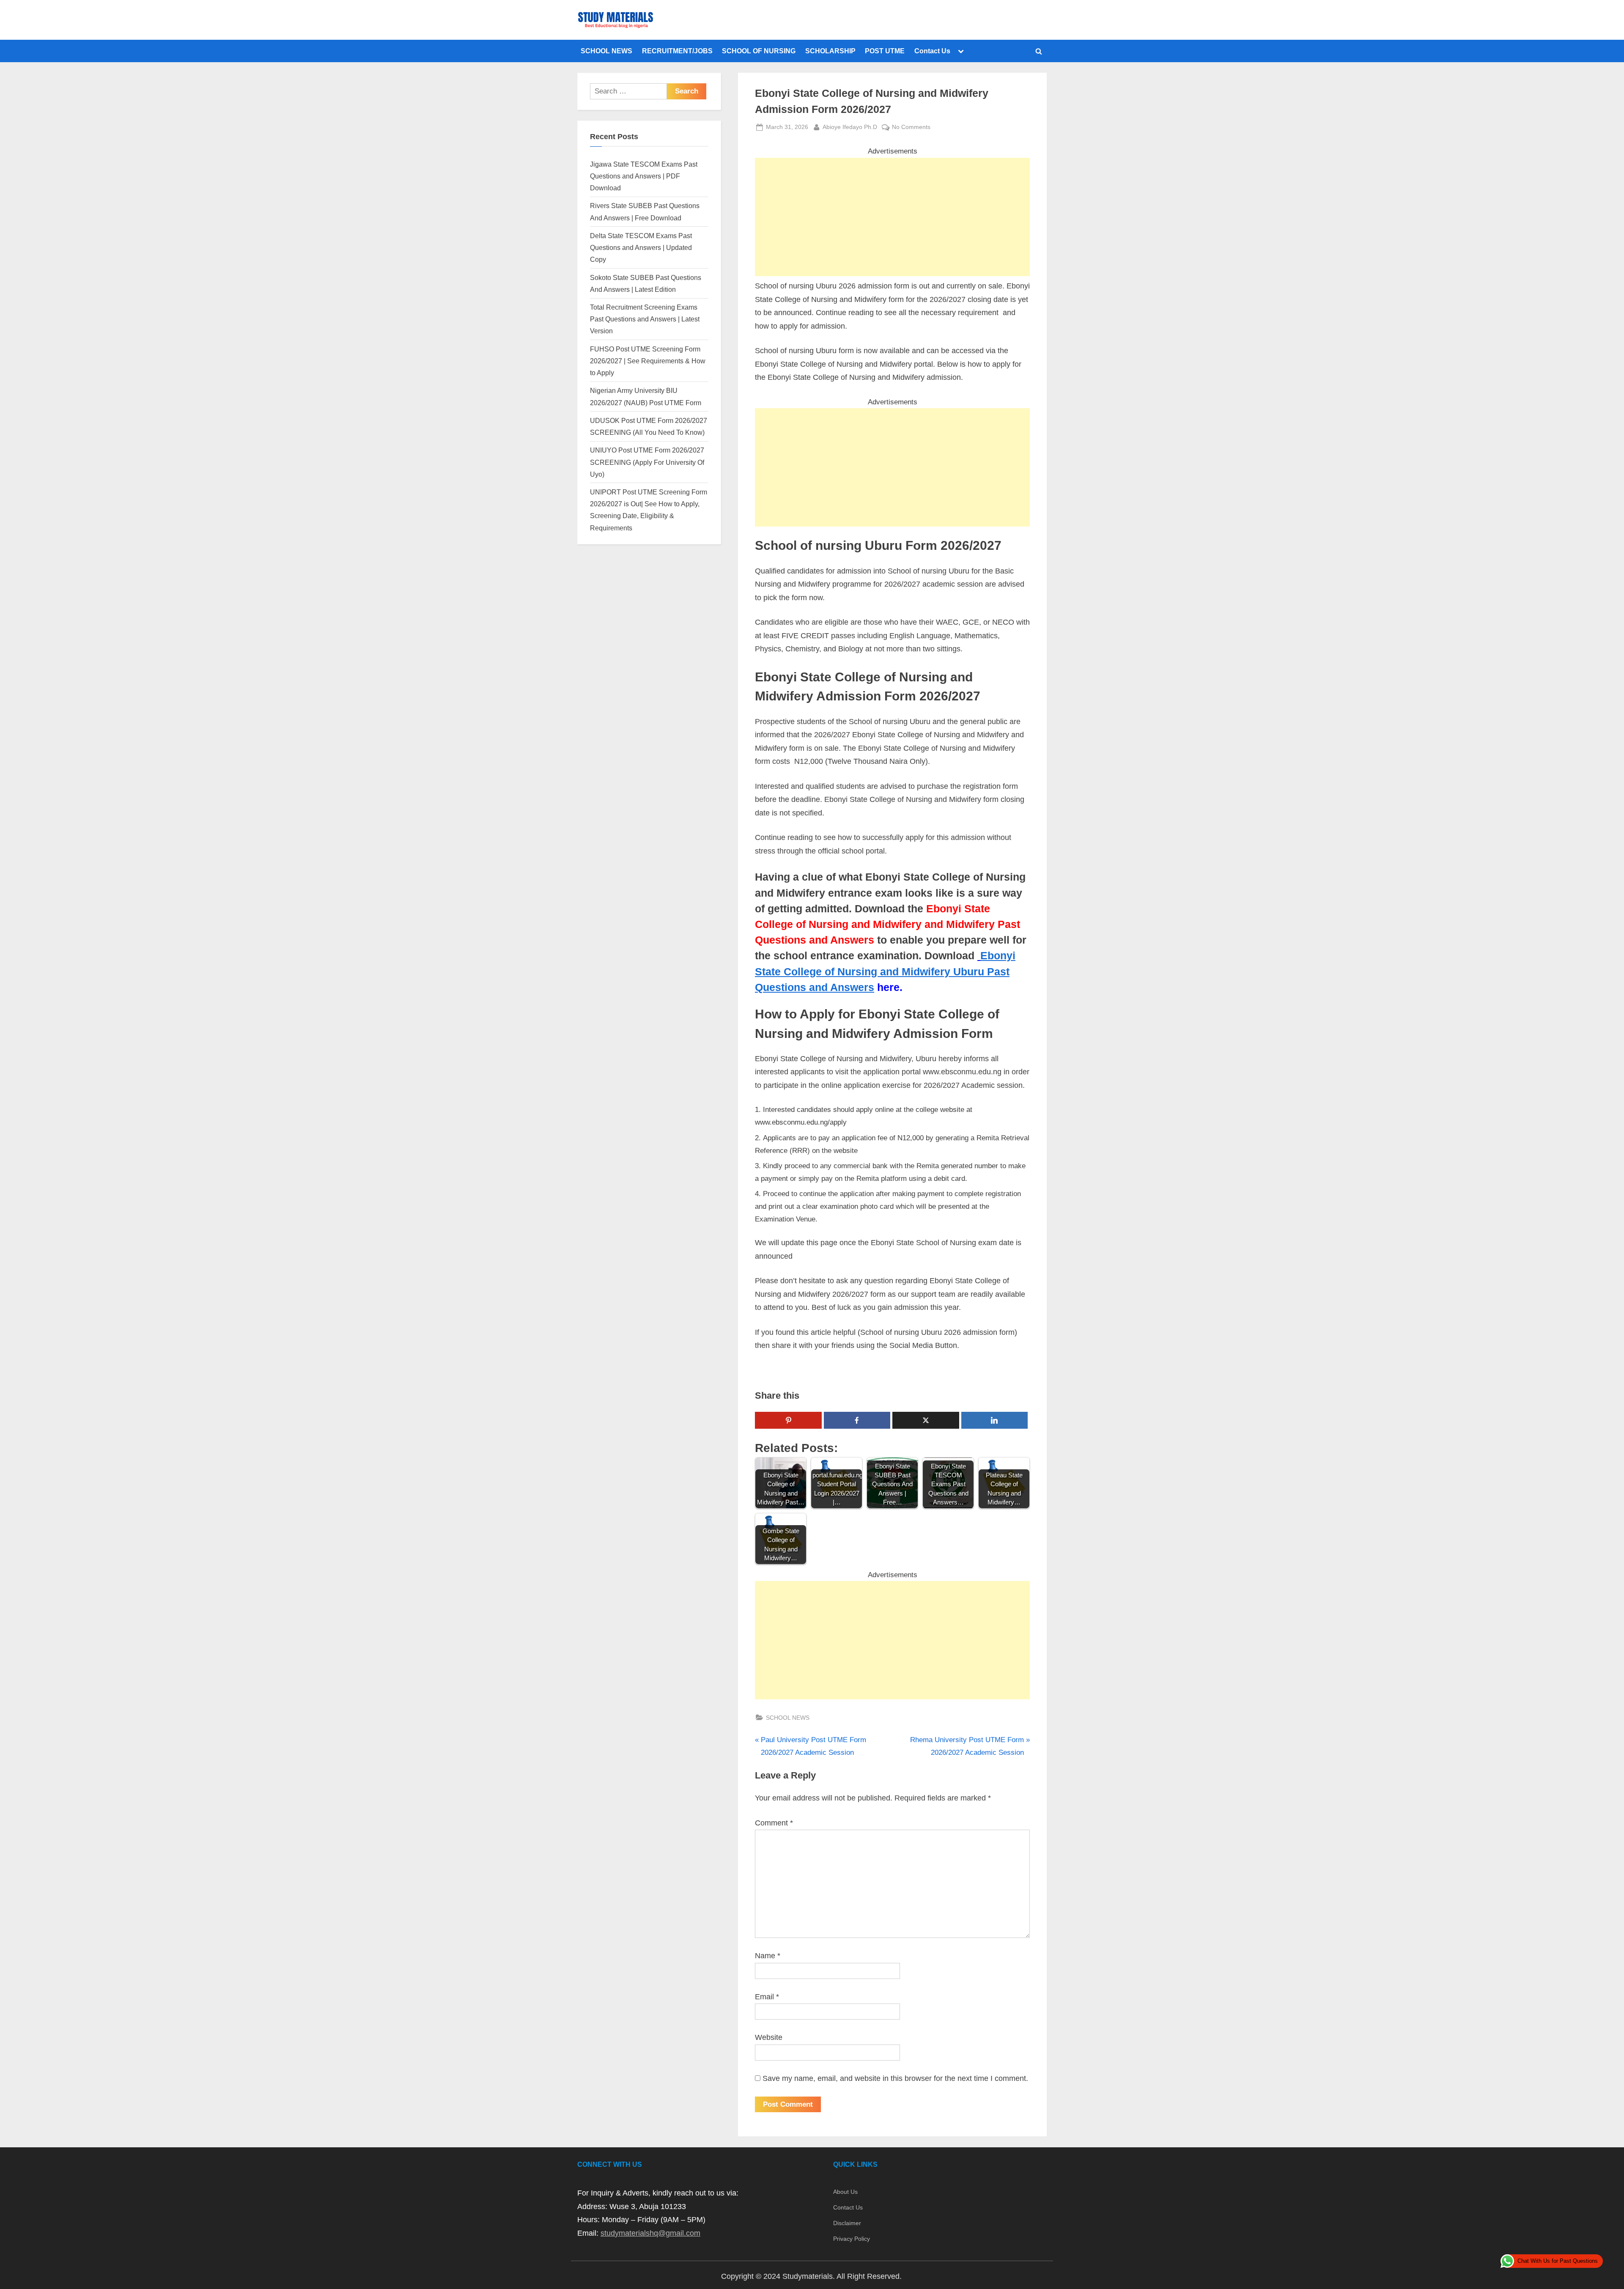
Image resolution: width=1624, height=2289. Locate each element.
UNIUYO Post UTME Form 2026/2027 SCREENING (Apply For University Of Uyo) (647, 462)
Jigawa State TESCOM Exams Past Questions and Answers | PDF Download (644, 176)
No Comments (911, 128)
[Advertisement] (892, 217)
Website (769, 2037)
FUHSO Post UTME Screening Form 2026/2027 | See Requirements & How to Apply (648, 361)
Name (768, 1956)
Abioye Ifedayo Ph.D (850, 127)
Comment (774, 1823)
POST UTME (885, 51)
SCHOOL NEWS (606, 51)
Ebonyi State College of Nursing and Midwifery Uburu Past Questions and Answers (885, 971)
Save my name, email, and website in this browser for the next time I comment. (895, 2078)
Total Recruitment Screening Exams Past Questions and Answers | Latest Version (645, 319)
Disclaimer (847, 2223)
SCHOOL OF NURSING (759, 51)
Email (767, 1997)
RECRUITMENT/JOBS (677, 51)
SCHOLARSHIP (830, 51)
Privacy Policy (852, 2239)
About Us (845, 2192)
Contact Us (932, 51)
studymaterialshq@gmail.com (650, 2233)
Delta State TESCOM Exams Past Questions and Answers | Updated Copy (641, 248)
